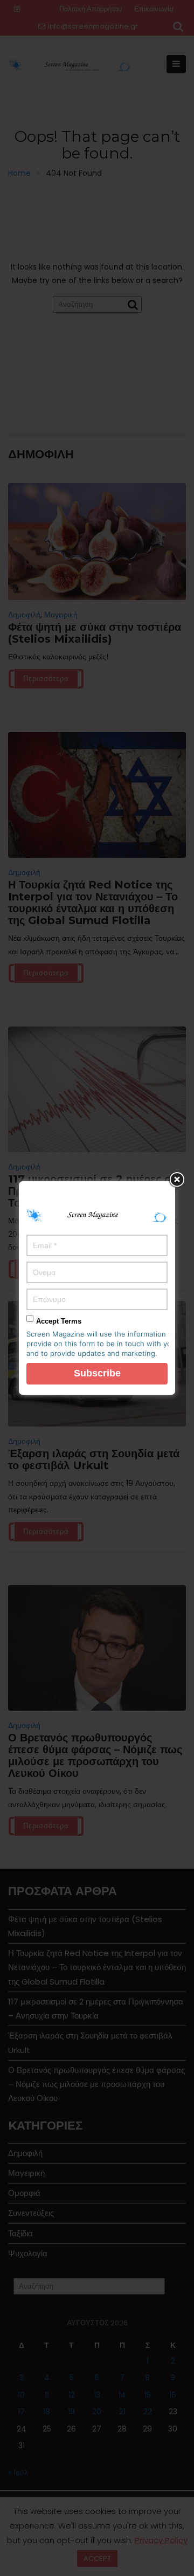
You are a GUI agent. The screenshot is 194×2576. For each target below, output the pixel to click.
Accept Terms (59, 1321)
